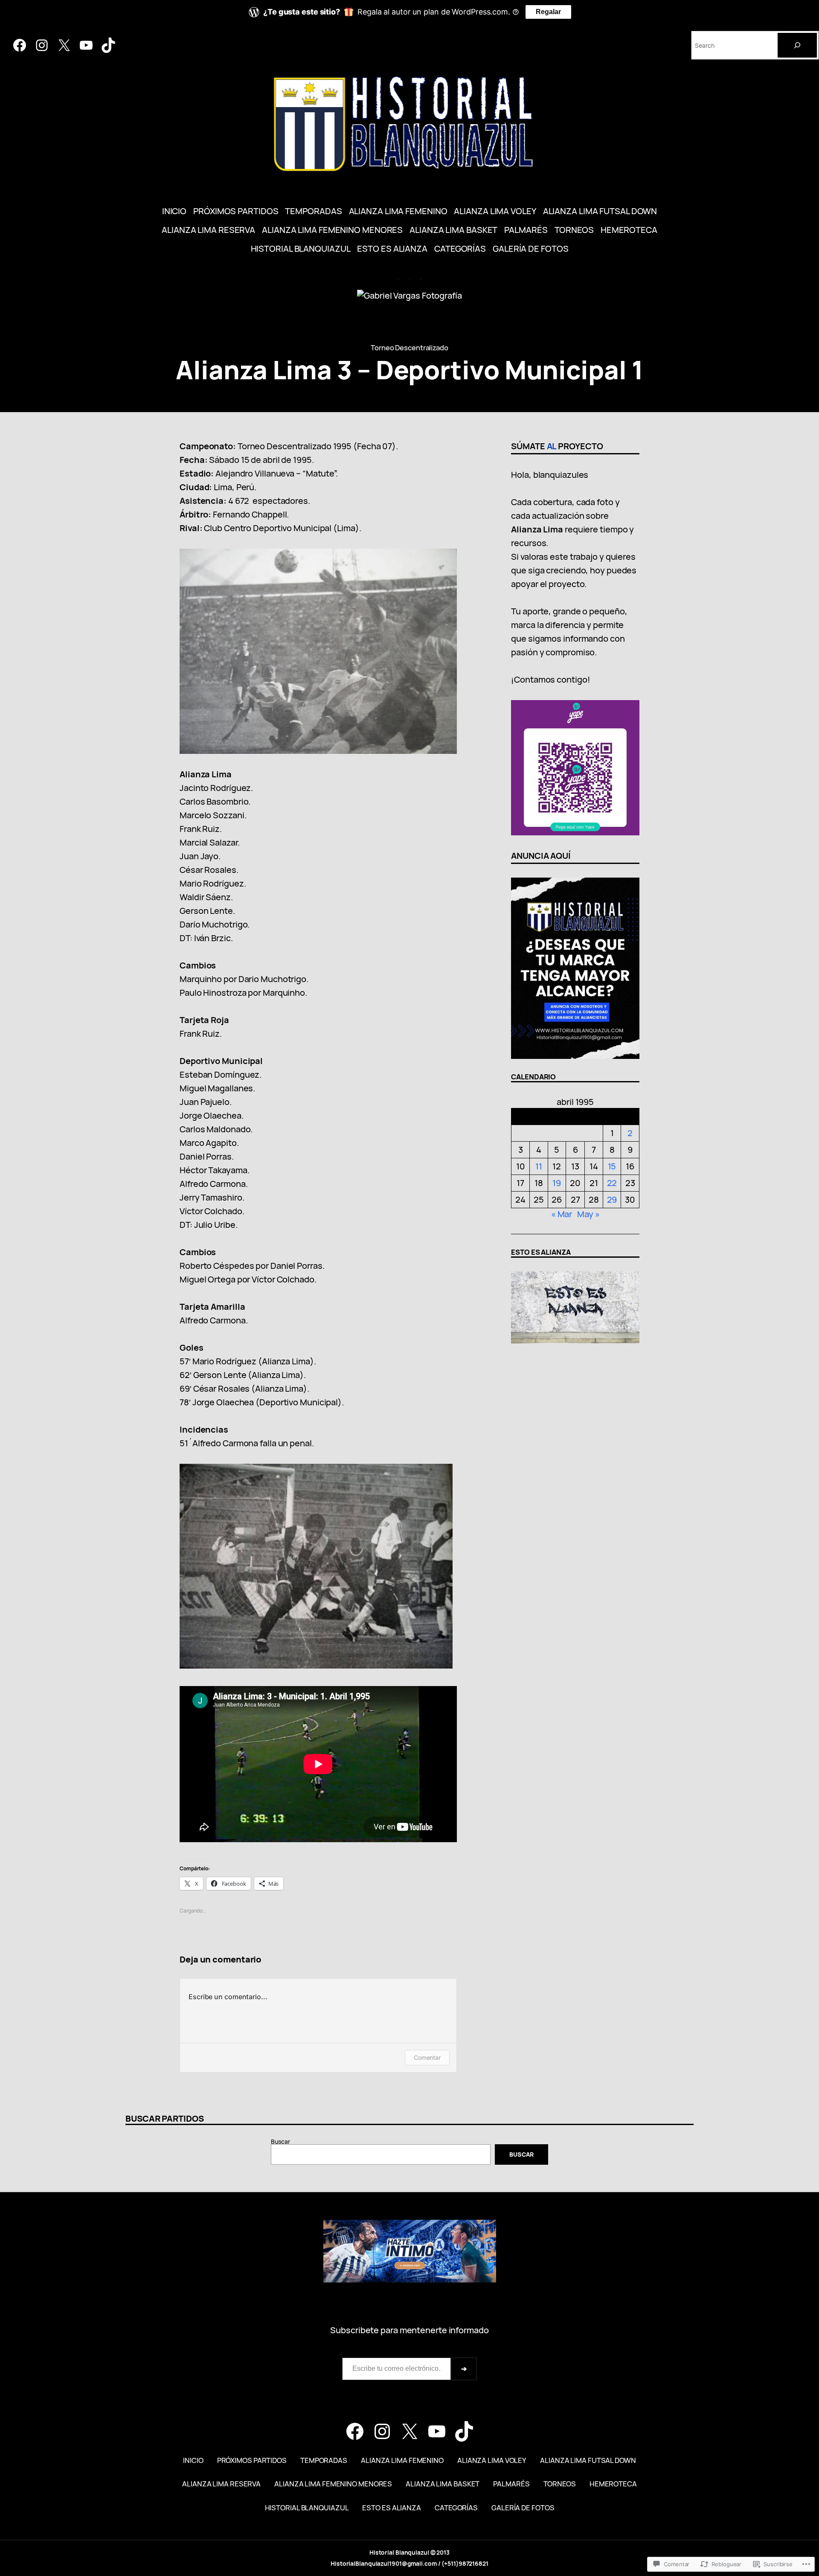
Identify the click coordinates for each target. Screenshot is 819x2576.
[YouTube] (86, 45)
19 (557, 1183)
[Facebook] (20, 45)
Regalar (548, 12)
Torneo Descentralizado (409, 347)
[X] (64, 45)
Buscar (280, 2141)
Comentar (427, 2057)
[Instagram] (42, 45)
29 (612, 1199)
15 (612, 1166)
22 (612, 1183)
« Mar (562, 1214)
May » (588, 1214)
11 (539, 1166)
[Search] (797, 45)
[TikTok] (108, 45)
